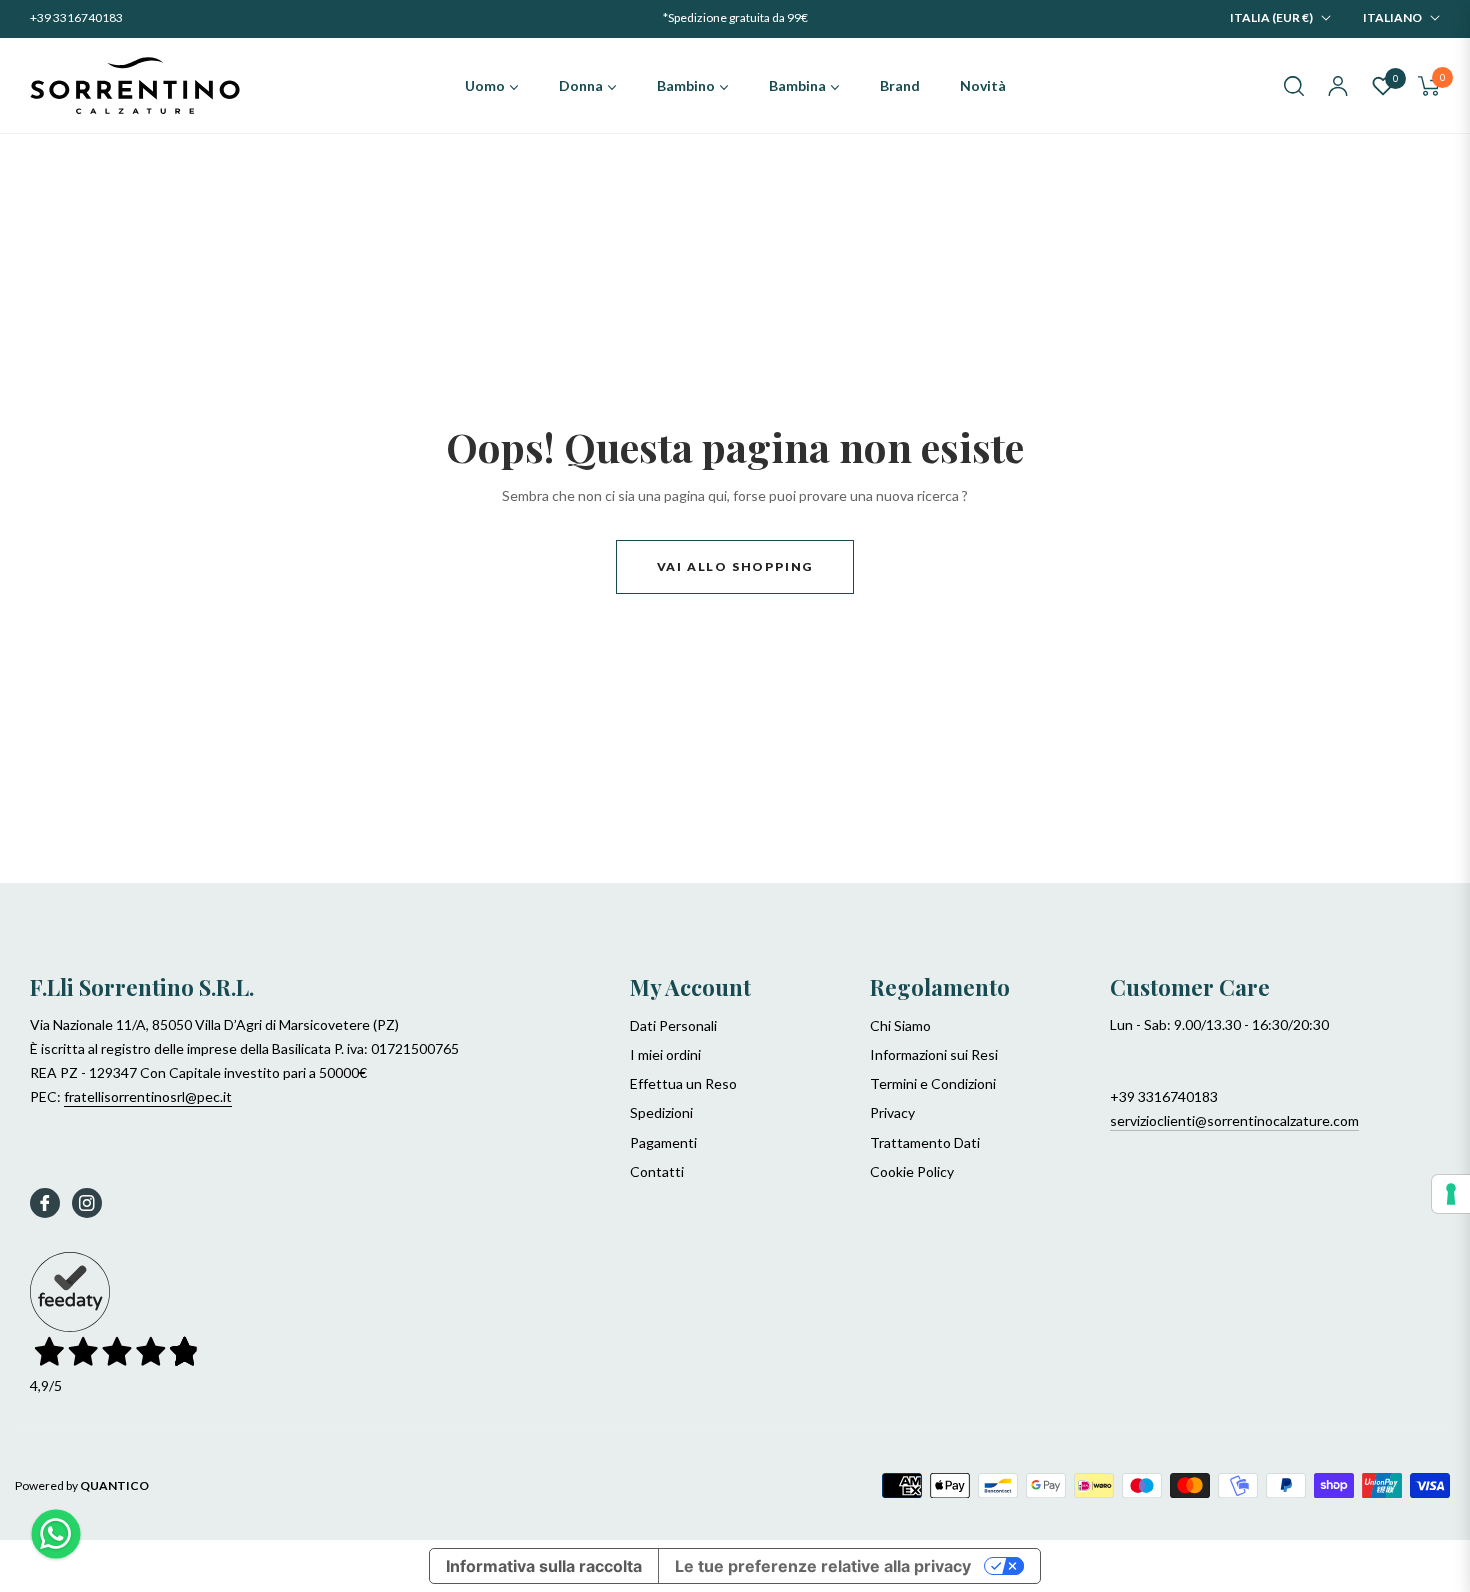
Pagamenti (663, 1142)
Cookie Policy (912, 1171)
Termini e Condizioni (933, 1083)
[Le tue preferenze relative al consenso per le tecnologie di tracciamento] (1451, 1194)
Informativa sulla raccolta (544, 1566)
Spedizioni (661, 1112)
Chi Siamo (900, 1025)
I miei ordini (665, 1054)
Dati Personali (673, 1025)
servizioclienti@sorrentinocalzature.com (1234, 1120)
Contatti (657, 1171)
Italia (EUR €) (1271, 17)
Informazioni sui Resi (934, 1054)
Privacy (892, 1112)
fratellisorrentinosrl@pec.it (148, 1096)
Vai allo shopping (735, 566)
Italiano (1392, 17)
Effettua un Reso (683, 1083)
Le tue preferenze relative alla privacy (823, 1566)
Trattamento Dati (925, 1142)
